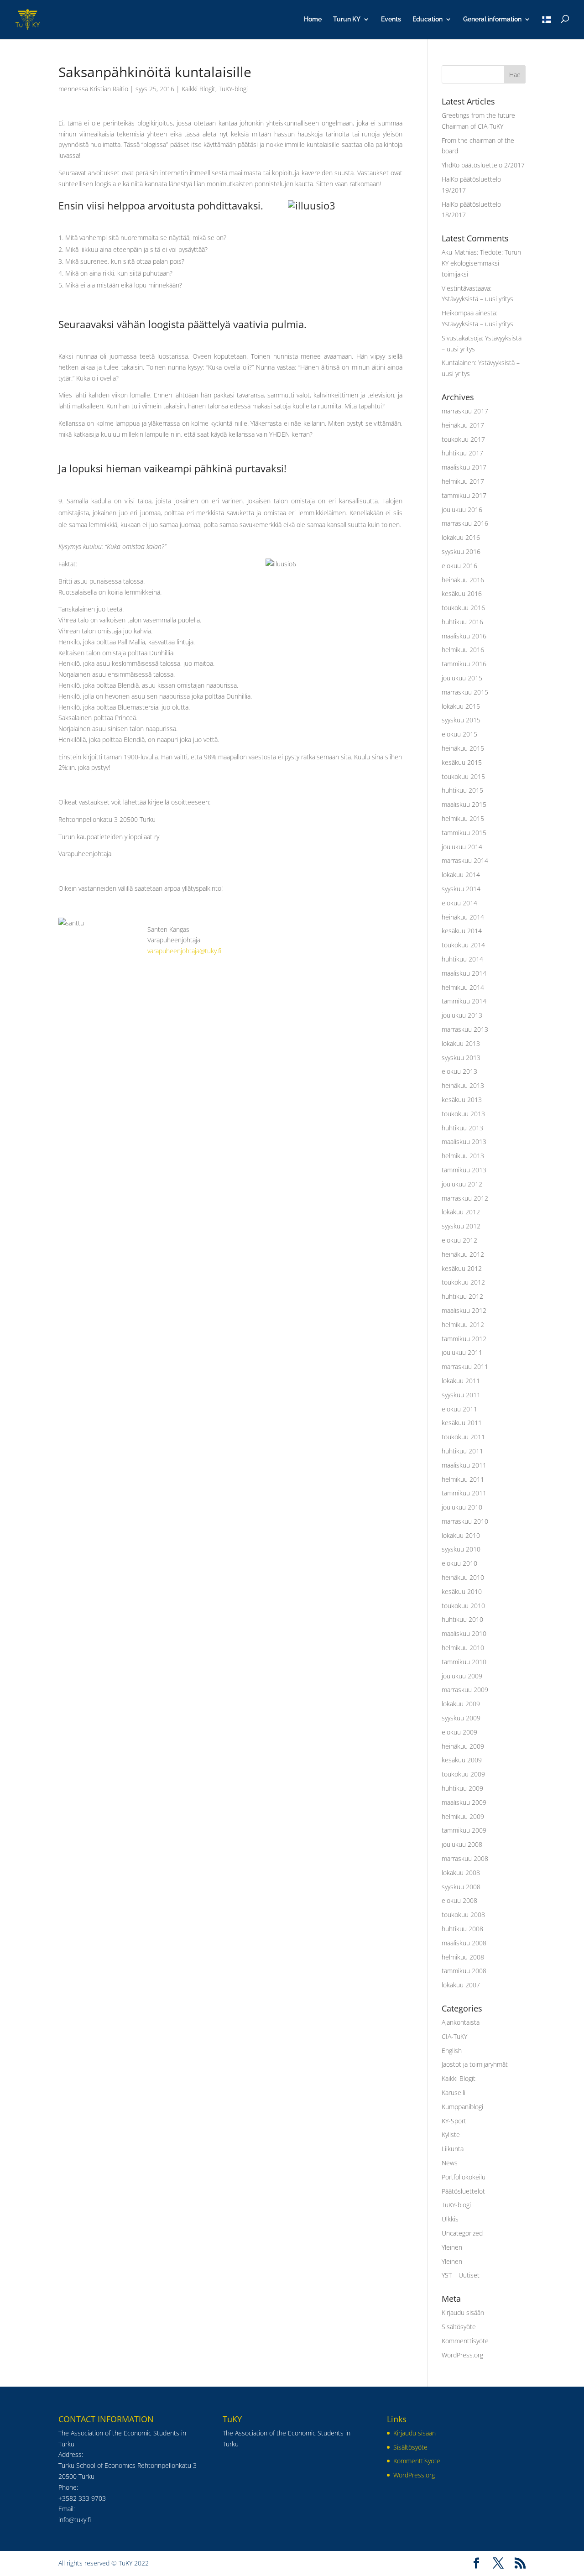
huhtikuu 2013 (462, 1128)
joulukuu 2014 (462, 847)
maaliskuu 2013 (464, 1142)
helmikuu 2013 (463, 1156)
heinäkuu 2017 (463, 425)
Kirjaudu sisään (463, 2312)
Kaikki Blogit (198, 89)
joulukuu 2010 (462, 1507)
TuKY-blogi (233, 89)
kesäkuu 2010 (462, 1591)
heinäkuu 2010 (463, 1577)
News (450, 2163)
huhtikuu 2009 (462, 1788)
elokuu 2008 (459, 1900)
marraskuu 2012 (465, 1198)
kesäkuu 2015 (462, 762)
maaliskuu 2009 (464, 1802)
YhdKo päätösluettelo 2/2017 (483, 165)
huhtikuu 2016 (462, 622)
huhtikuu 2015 (462, 790)
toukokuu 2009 (463, 1774)
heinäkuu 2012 (463, 1254)
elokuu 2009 (459, 1732)
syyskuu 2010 (461, 1549)
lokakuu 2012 (461, 1212)
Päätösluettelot (463, 2191)
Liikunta (453, 2149)
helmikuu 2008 (463, 1957)
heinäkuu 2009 (463, 1746)
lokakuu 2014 (461, 875)
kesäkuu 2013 (462, 1100)
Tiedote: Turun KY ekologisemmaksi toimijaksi (481, 263)
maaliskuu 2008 (464, 1943)
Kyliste (451, 2134)
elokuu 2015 (459, 734)
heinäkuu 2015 (463, 748)
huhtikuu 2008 (462, 1929)
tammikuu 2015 (464, 833)
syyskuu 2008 (461, 1887)
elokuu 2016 (459, 566)
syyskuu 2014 (461, 889)
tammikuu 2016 (464, 664)
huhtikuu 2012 (462, 1296)
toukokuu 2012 (463, 1282)
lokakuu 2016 (461, 537)
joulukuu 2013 (462, 1015)
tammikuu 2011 (464, 1493)
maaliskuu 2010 (464, 1633)
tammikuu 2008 (464, 1971)
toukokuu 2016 (463, 608)
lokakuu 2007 (461, 1985)
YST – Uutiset (461, 2275)
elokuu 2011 (459, 1409)
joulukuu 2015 (462, 678)
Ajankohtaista (461, 2022)
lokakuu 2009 (461, 1704)
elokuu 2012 (459, 1240)
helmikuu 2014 (463, 987)
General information (492, 19)
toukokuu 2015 (463, 776)
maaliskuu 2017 (464, 467)
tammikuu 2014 (464, 1001)
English (452, 2051)
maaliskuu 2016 (464, 636)
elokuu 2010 (459, 1563)
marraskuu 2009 (465, 1690)
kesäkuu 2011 (462, 1423)
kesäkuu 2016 (462, 593)
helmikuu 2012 (463, 1325)
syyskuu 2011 (461, 1395)
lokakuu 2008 (461, 1873)
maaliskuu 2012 (464, 1310)
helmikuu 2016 (463, 650)
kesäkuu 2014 (462, 931)
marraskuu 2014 (465, 860)
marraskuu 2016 (465, 523)
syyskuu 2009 (461, 1718)
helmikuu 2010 (463, 1648)
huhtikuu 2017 (462, 453)
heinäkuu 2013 (463, 1085)
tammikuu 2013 (464, 1170)
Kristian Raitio (109, 89)
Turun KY (347, 19)
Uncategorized (462, 2233)
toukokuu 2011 (463, 1437)
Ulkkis (450, 2219)
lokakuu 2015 (461, 706)
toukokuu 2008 (463, 1915)
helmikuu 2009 (463, 1816)
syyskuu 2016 (461, 551)
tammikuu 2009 (464, 1830)
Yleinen (452, 2247)
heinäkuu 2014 (463, 917)
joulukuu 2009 (462, 1676)
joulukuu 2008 (462, 1844)
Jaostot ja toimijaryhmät (475, 2064)
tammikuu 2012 (464, 1339)
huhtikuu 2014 (462, 959)
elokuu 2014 (459, 903)
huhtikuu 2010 (462, 1619)
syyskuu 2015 (461, 720)
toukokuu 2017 (463, 439)
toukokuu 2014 (463, 945)
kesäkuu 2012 (462, 1268)
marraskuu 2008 (465, 1858)
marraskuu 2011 (465, 1366)
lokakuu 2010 (461, 1535)
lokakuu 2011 (461, 1381)
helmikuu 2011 (463, 1479)
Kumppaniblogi (462, 2107)
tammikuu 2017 (464, 495)
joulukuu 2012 (462, 1184)
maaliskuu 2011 (464, 1465)
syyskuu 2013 (461, 1058)
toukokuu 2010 (463, 1606)
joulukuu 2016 (462, 509)
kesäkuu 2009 (462, 1760)
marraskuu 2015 (465, 692)
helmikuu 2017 (463, 481)
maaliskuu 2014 (464, 973)
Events (391, 19)
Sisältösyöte (459, 2327)
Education (428, 19)
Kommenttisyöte (465, 2341)
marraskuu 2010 (465, 1521)
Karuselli (454, 2093)
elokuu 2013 (459, 1071)
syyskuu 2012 (461, 1226)
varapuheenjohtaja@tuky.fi (184, 951)
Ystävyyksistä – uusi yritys (477, 299)
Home (313, 19)
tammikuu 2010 (464, 1662)
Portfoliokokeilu (464, 2177)
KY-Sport (454, 2121)
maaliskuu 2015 (464, 804)
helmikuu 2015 (463, 818)
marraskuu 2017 (465, 411)
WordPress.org (462, 2355)
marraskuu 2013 (465, 1029)
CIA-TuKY (454, 2036)
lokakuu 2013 (461, 1043)
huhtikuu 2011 (462, 1451)
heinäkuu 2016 (463, 580)
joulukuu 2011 (462, 1352)
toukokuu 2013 (463, 1114)
